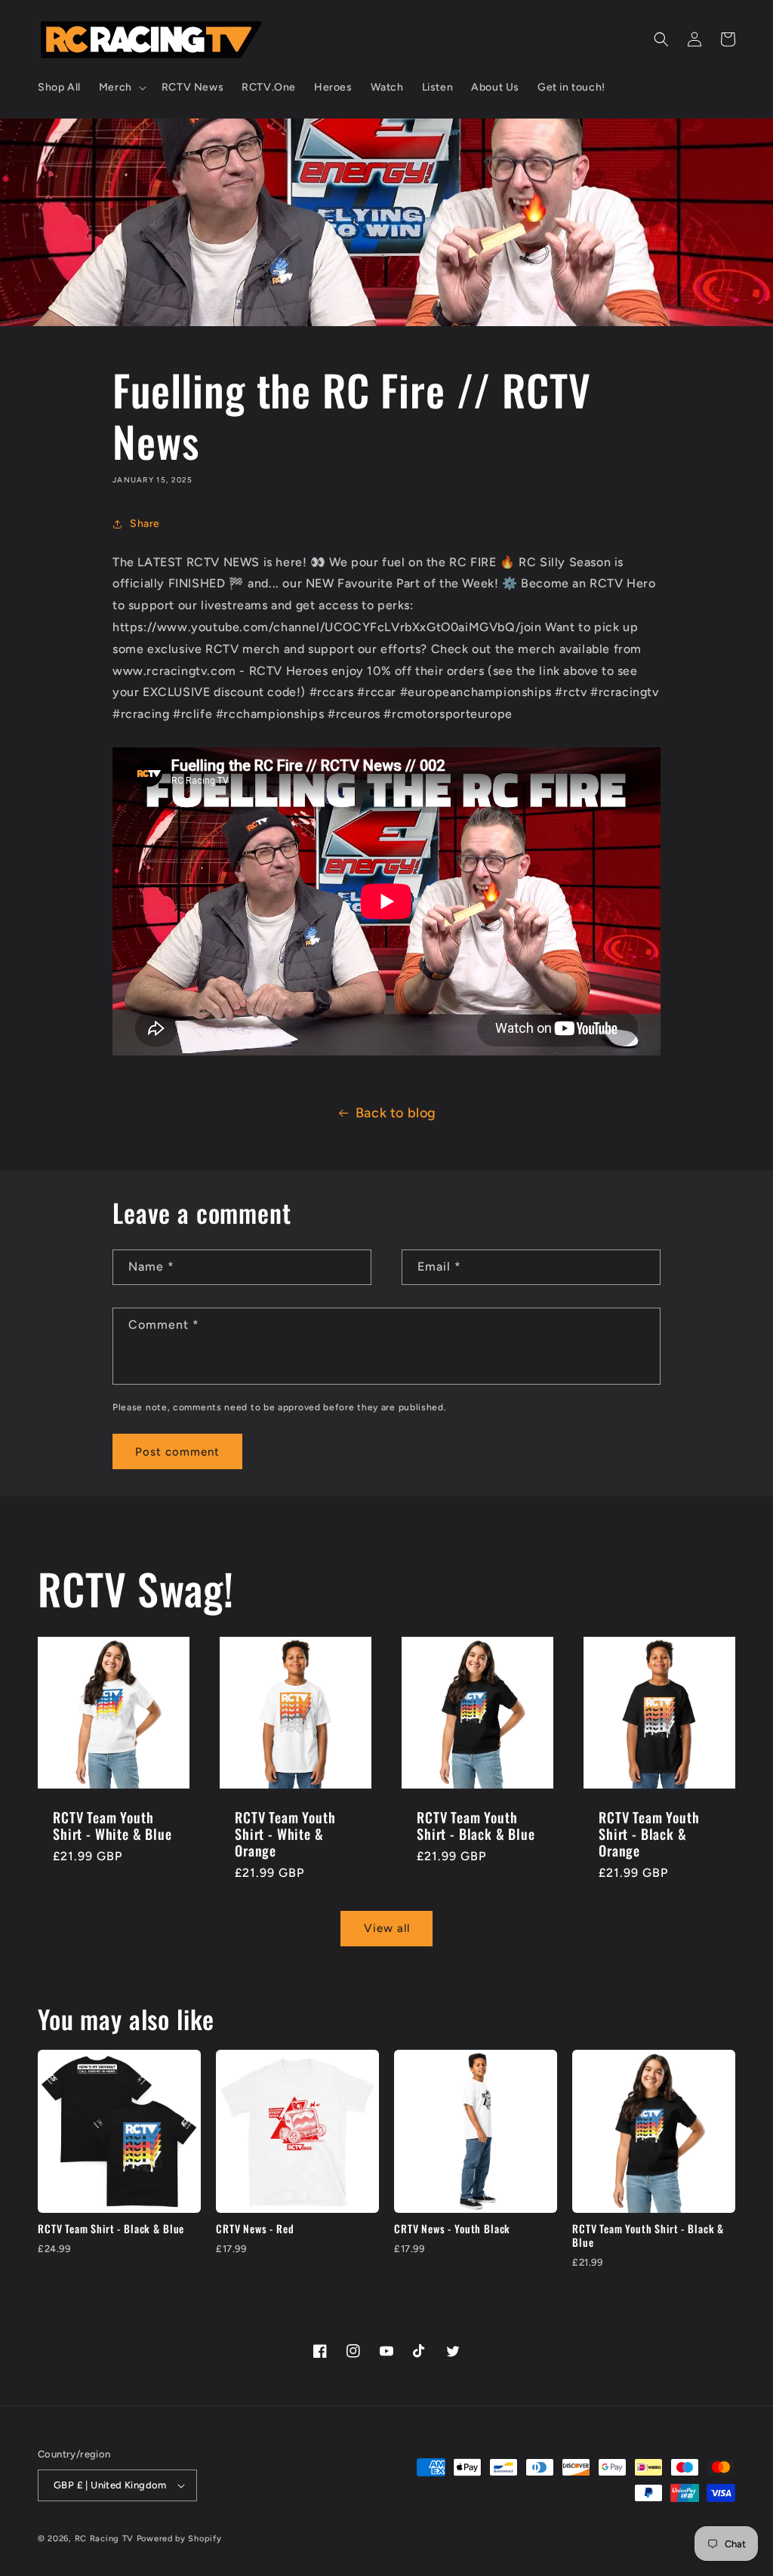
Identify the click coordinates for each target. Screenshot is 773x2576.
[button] (121, 88)
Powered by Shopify (179, 2539)
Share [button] (145, 524)
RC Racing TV (106, 2539)
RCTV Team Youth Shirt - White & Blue (112, 1826)
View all (387, 1928)
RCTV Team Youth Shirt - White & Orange (285, 1834)
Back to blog (396, 1113)
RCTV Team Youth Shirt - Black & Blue (476, 1826)
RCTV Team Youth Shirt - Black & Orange (649, 1834)
